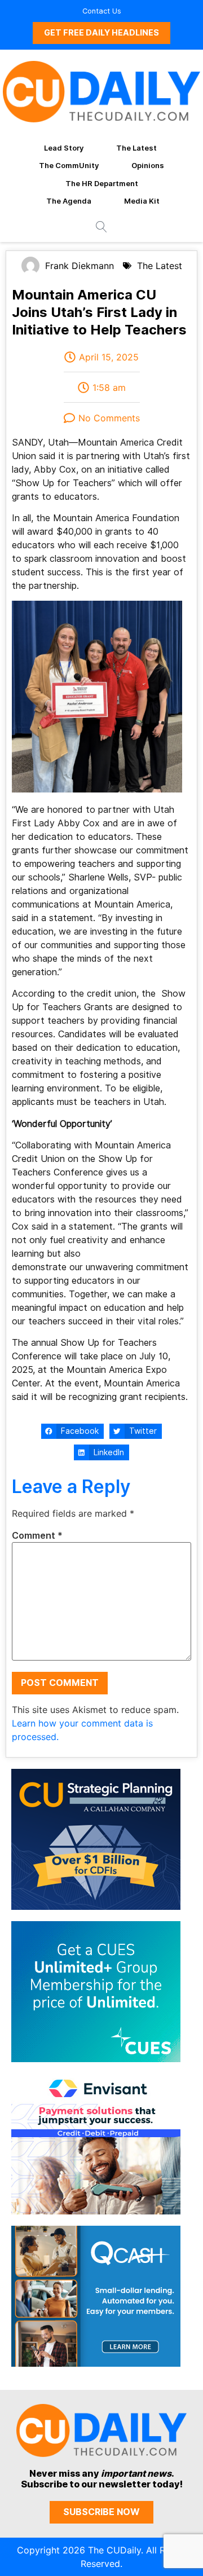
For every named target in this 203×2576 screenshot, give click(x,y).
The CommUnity (69, 165)
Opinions (148, 165)
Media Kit (142, 201)
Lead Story (64, 148)
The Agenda (69, 201)
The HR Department (102, 183)
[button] (72, 1432)
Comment (37, 1536)
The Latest (136, 148)
